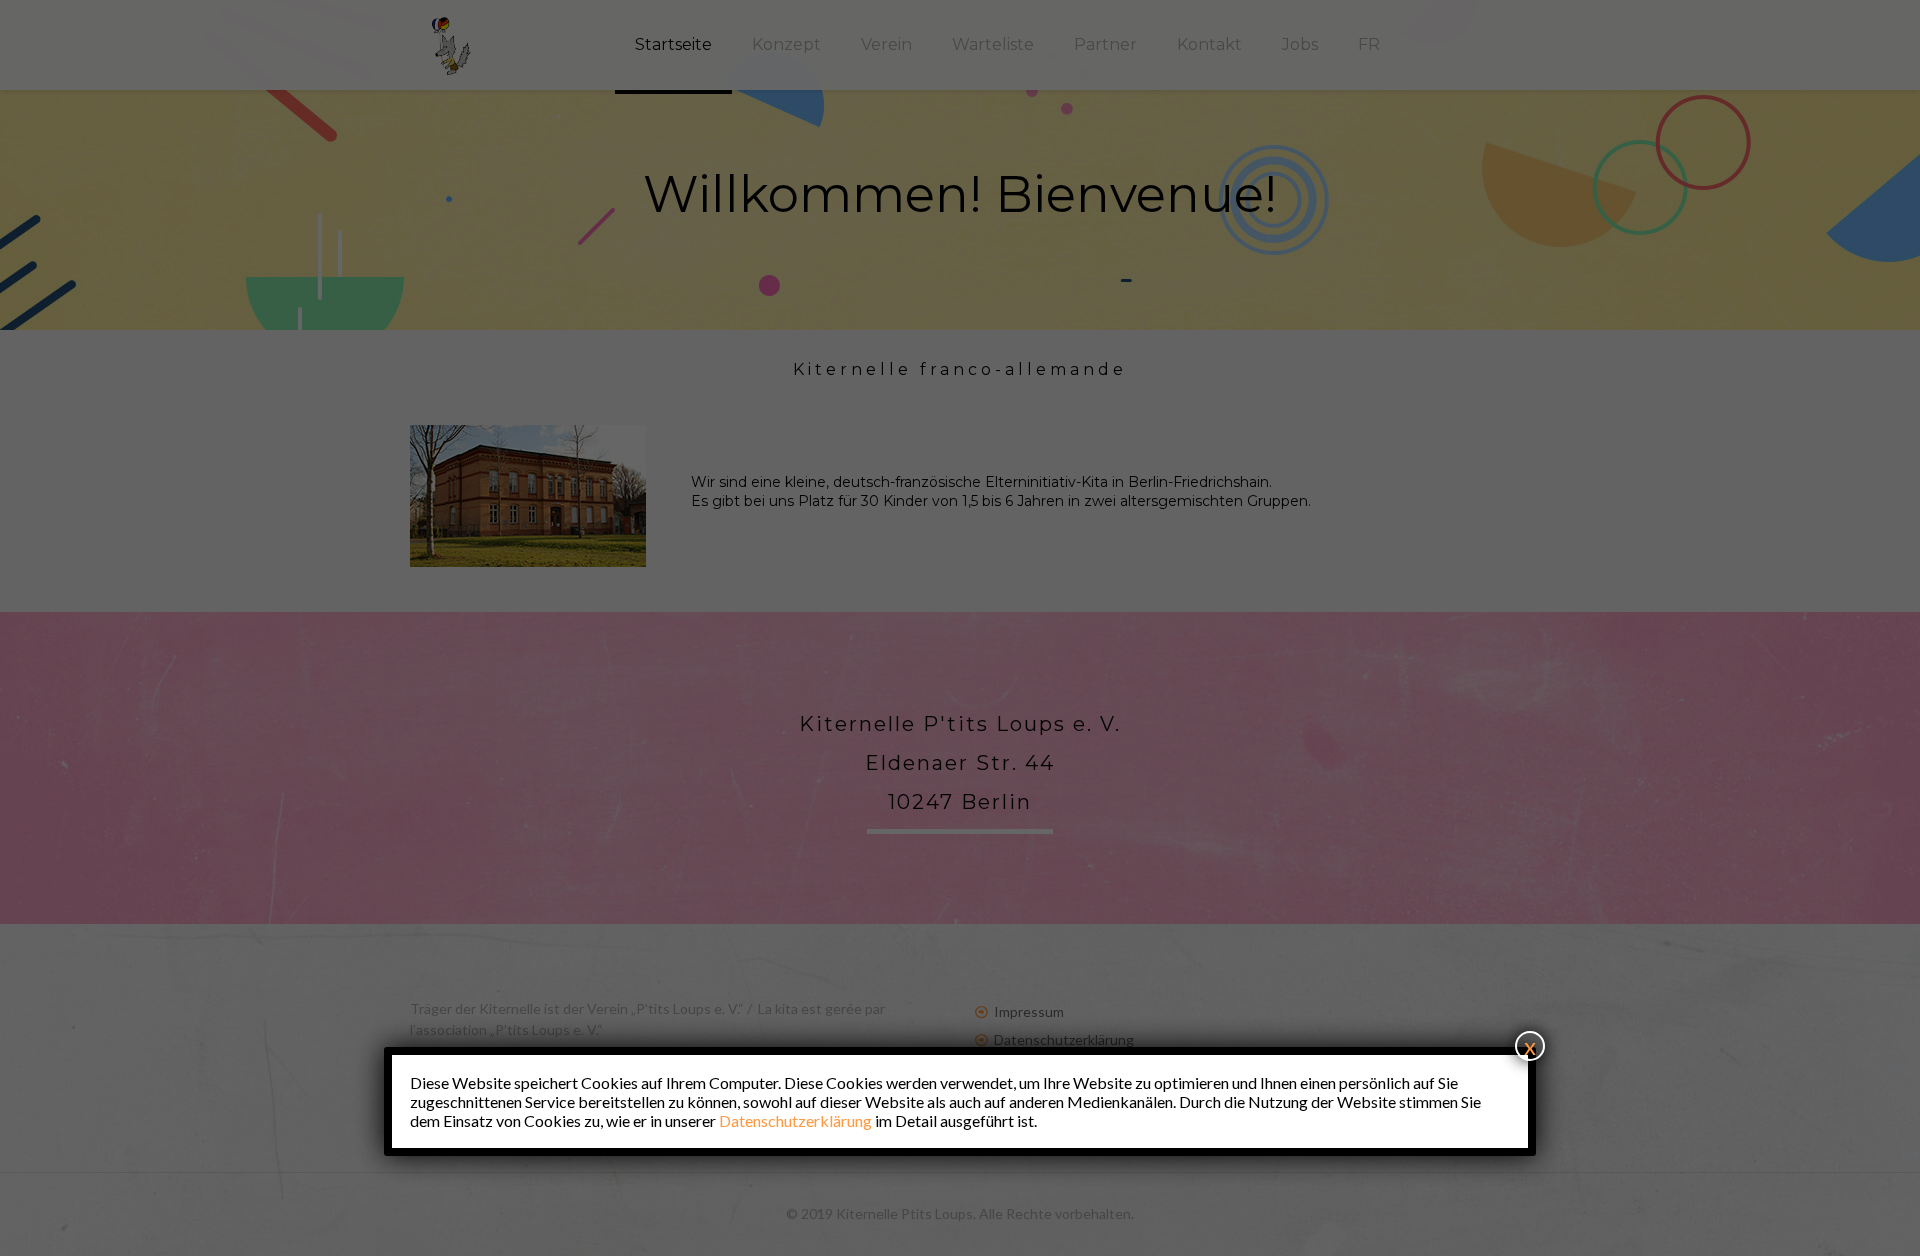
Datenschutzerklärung (795, 1120)
